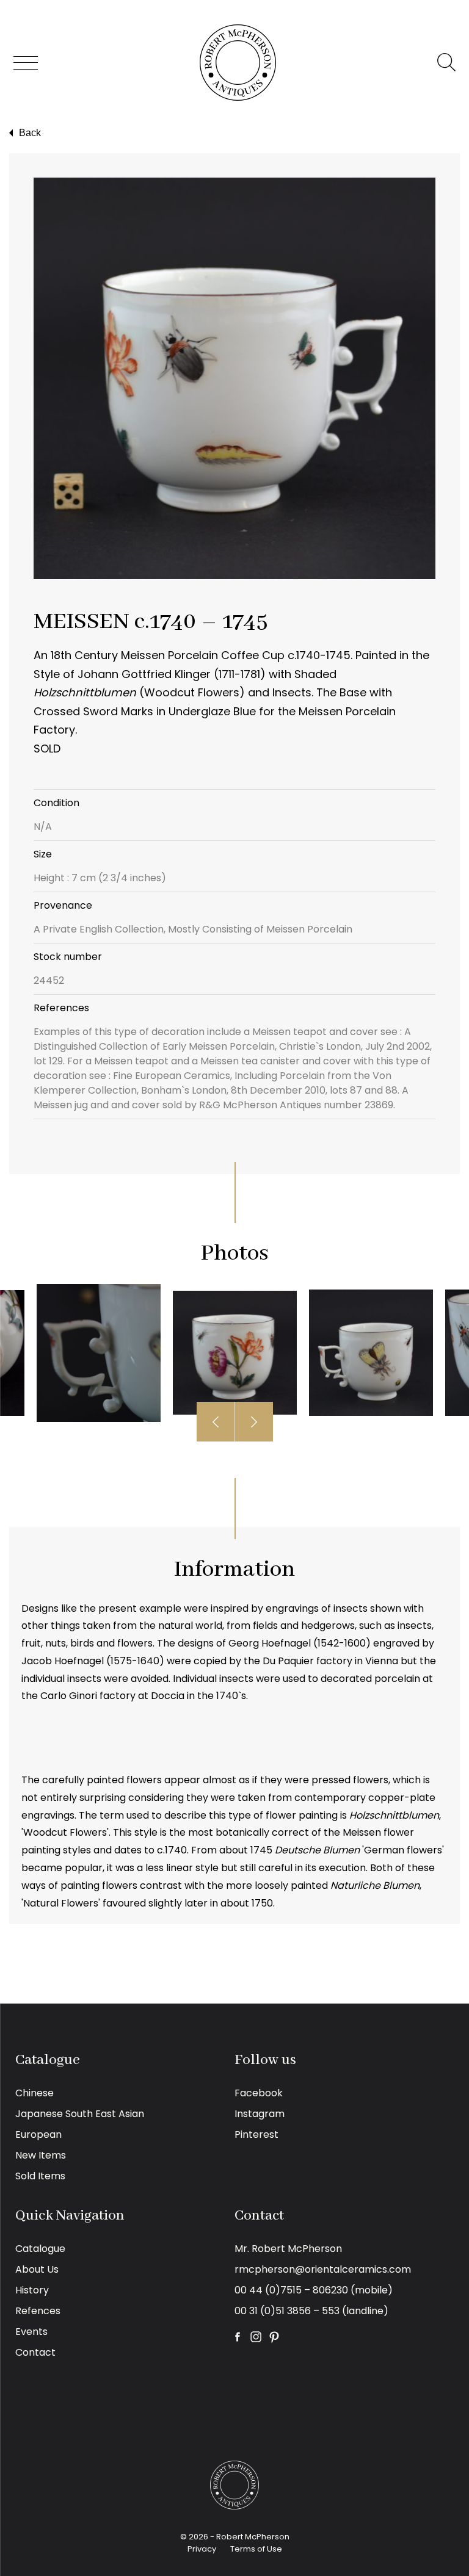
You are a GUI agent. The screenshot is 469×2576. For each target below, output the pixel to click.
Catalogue (40, 2249)
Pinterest (256, 2134)
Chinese (35, 2093)
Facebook (259, 2093)
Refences (38, 2311)
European (38, 2134)
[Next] (254, 1422)
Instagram (260, 2114)
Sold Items (40, 2176)
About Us (37, 2269)
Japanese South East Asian (80, 2114)
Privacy (202, 2549)
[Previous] (216, 1422)
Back (30, 133)
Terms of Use (256, 2549)
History (32, 2290)
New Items (41, 2155)
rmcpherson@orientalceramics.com (323, 2269)
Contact (35, 2352)
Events (31, 2332)
